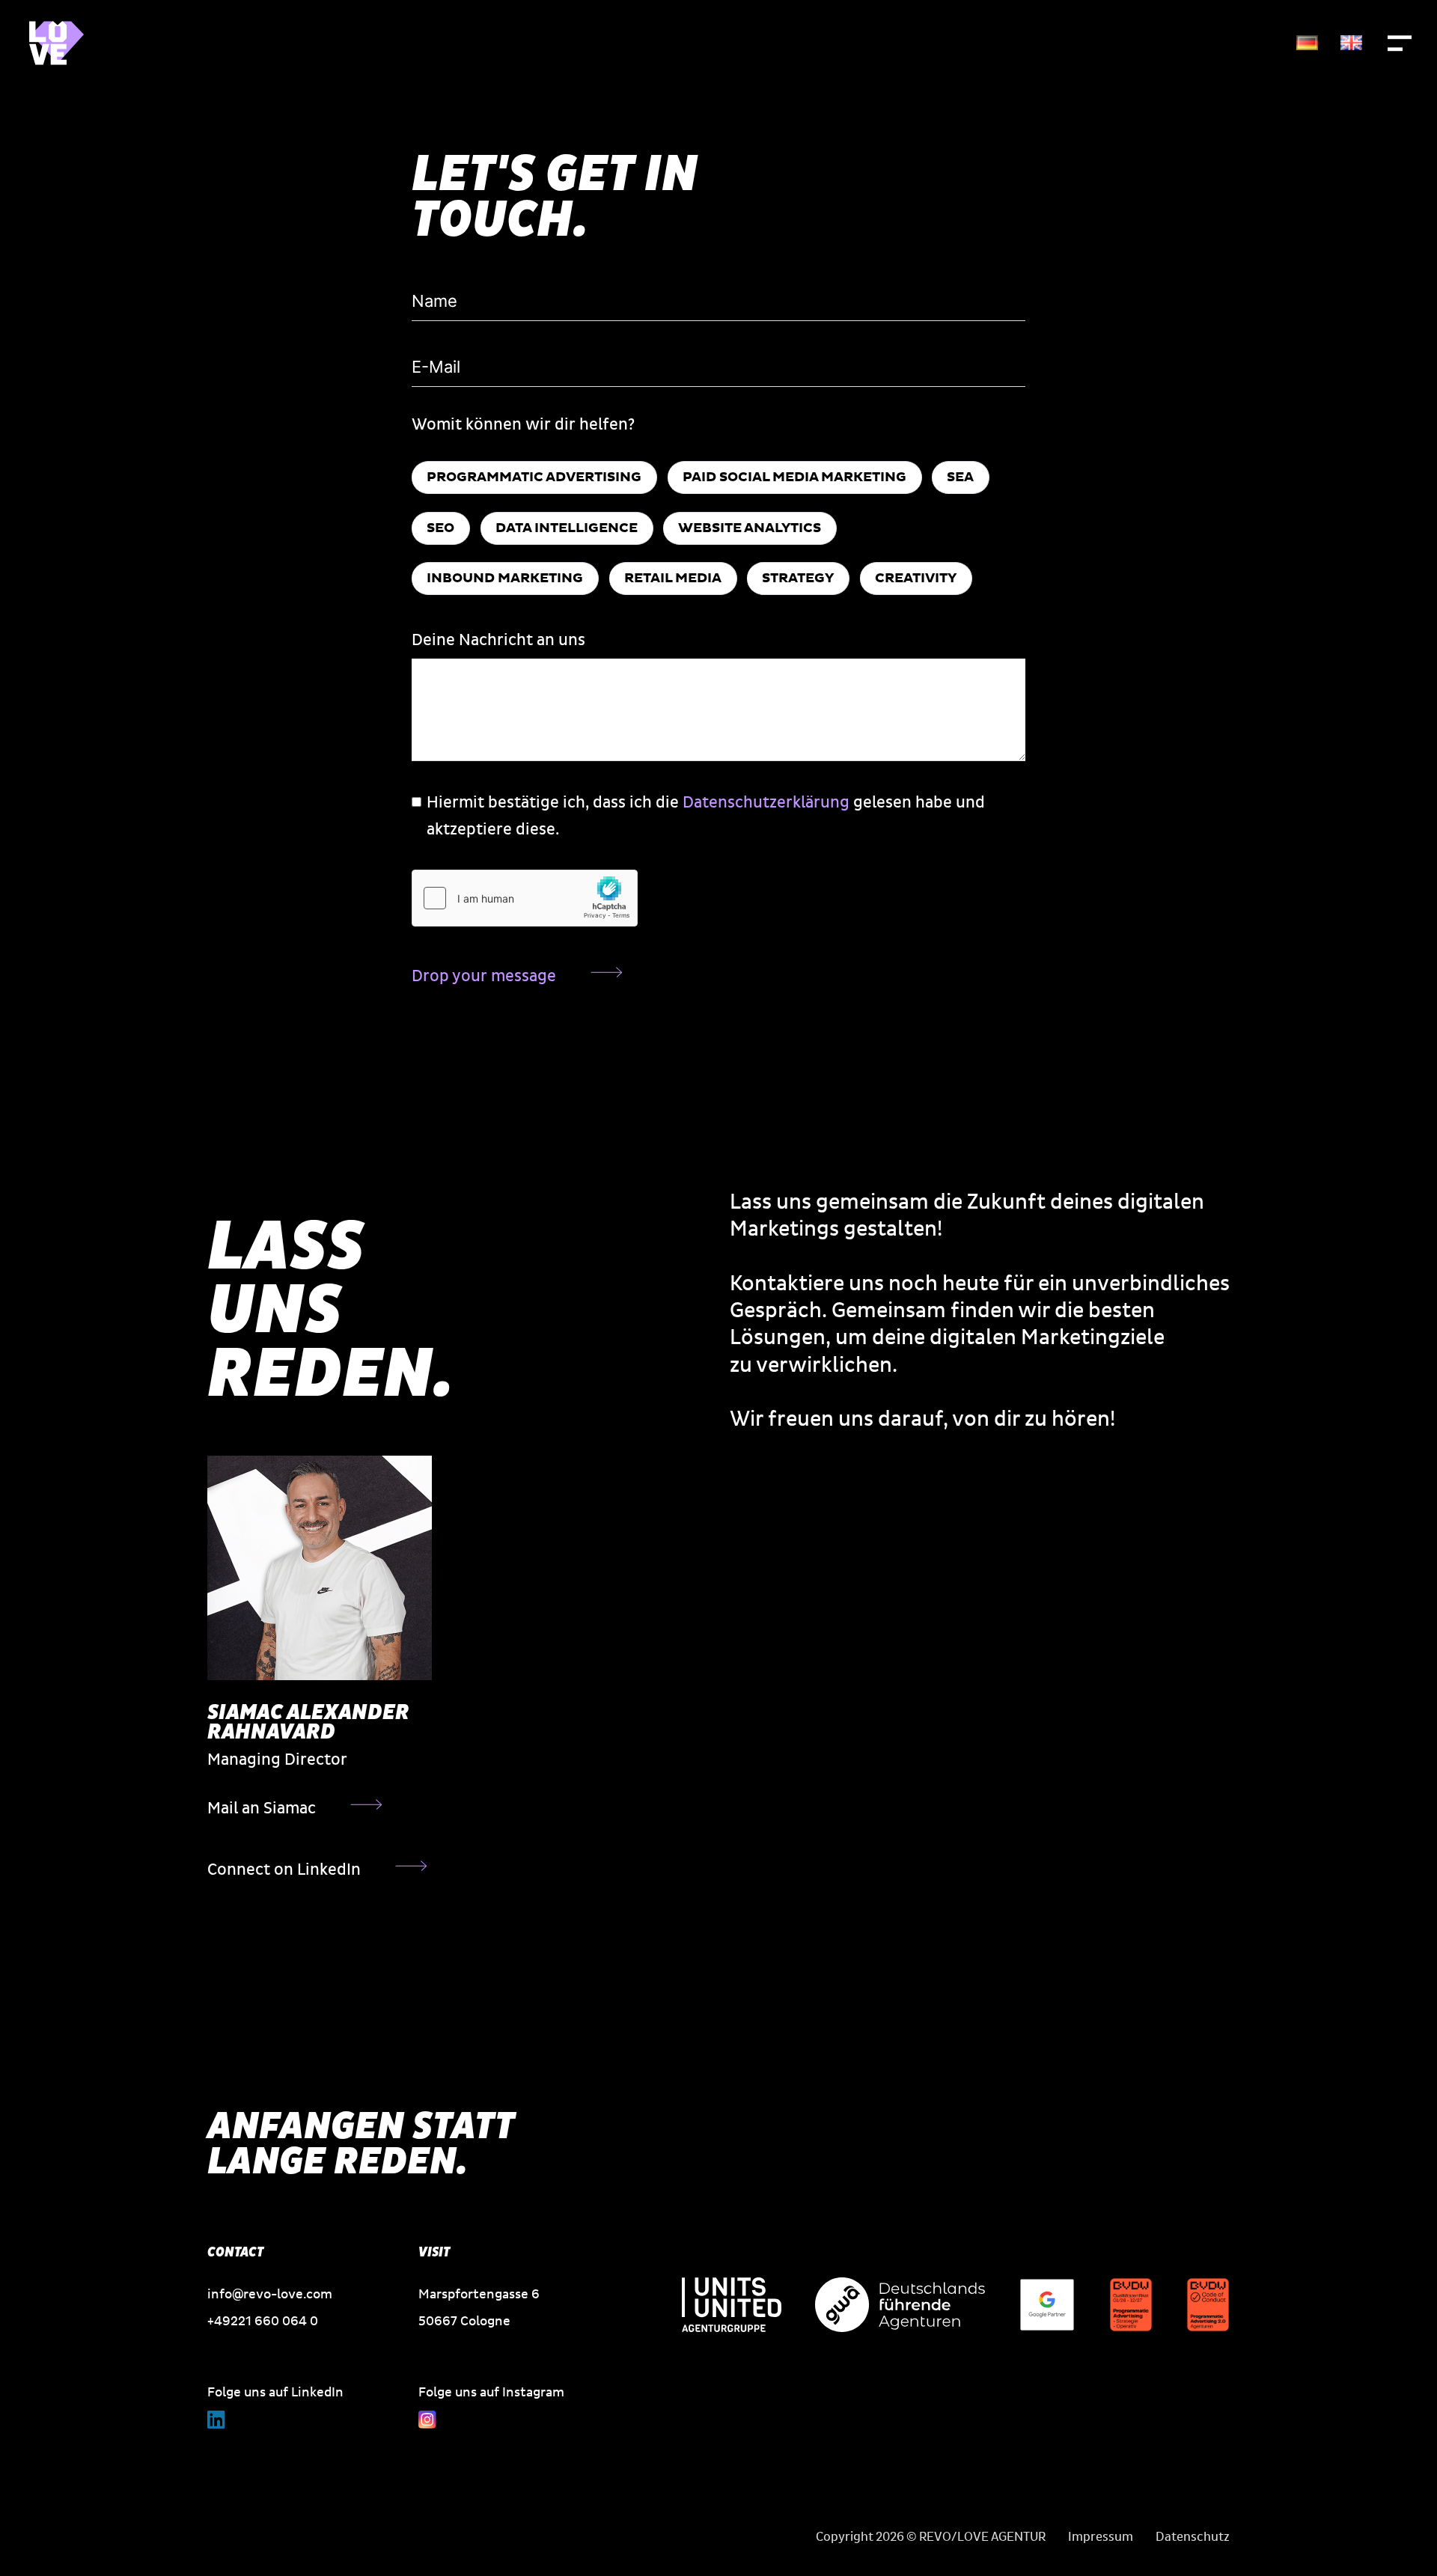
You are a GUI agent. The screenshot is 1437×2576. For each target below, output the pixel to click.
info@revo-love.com (270, 2294)
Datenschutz (1193, 2537)
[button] (1400, 43)
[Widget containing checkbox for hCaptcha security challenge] (525, 898)
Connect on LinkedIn (284, 1870)
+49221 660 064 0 (263, 2321)
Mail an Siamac (262, 1809)
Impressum (1101, 2537)
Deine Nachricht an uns (498, 640)
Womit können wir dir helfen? (523, 425)
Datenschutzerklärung (766, 803)
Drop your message (484, 976)
